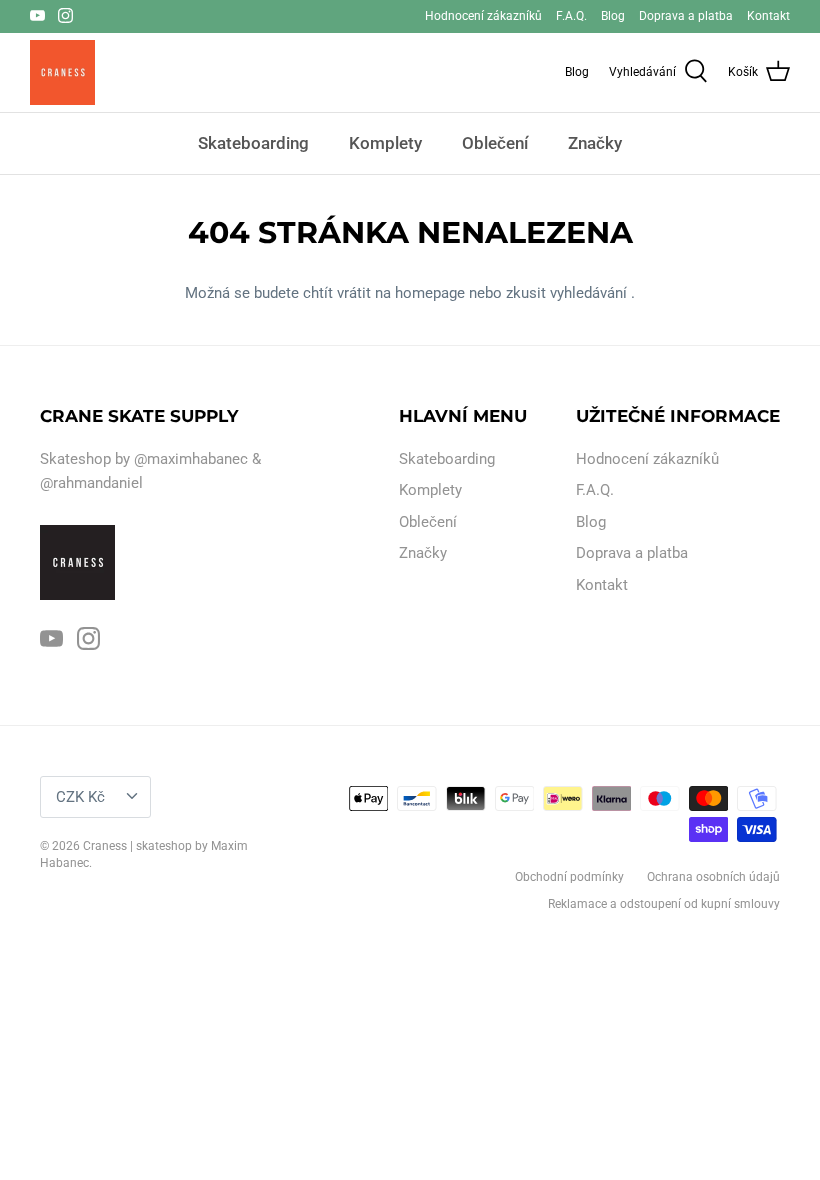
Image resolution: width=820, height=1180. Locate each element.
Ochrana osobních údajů (713, 877)
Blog (613, 16)
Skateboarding (253, 143)
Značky (595, 143)
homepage (432, 293)
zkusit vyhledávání (568, 293)
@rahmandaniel (91, 483)
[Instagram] (65, 15)
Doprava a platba (686, 16)
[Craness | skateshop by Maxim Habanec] (62, 72)
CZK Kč (80, 797)
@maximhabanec (191, 459)
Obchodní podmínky (569, 877)
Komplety (385, 143)
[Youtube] (37, 15)
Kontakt (768, 16)
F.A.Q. (571, 16)
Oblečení (495, 143)
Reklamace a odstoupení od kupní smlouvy (664, 904)
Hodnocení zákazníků (483, 16)
